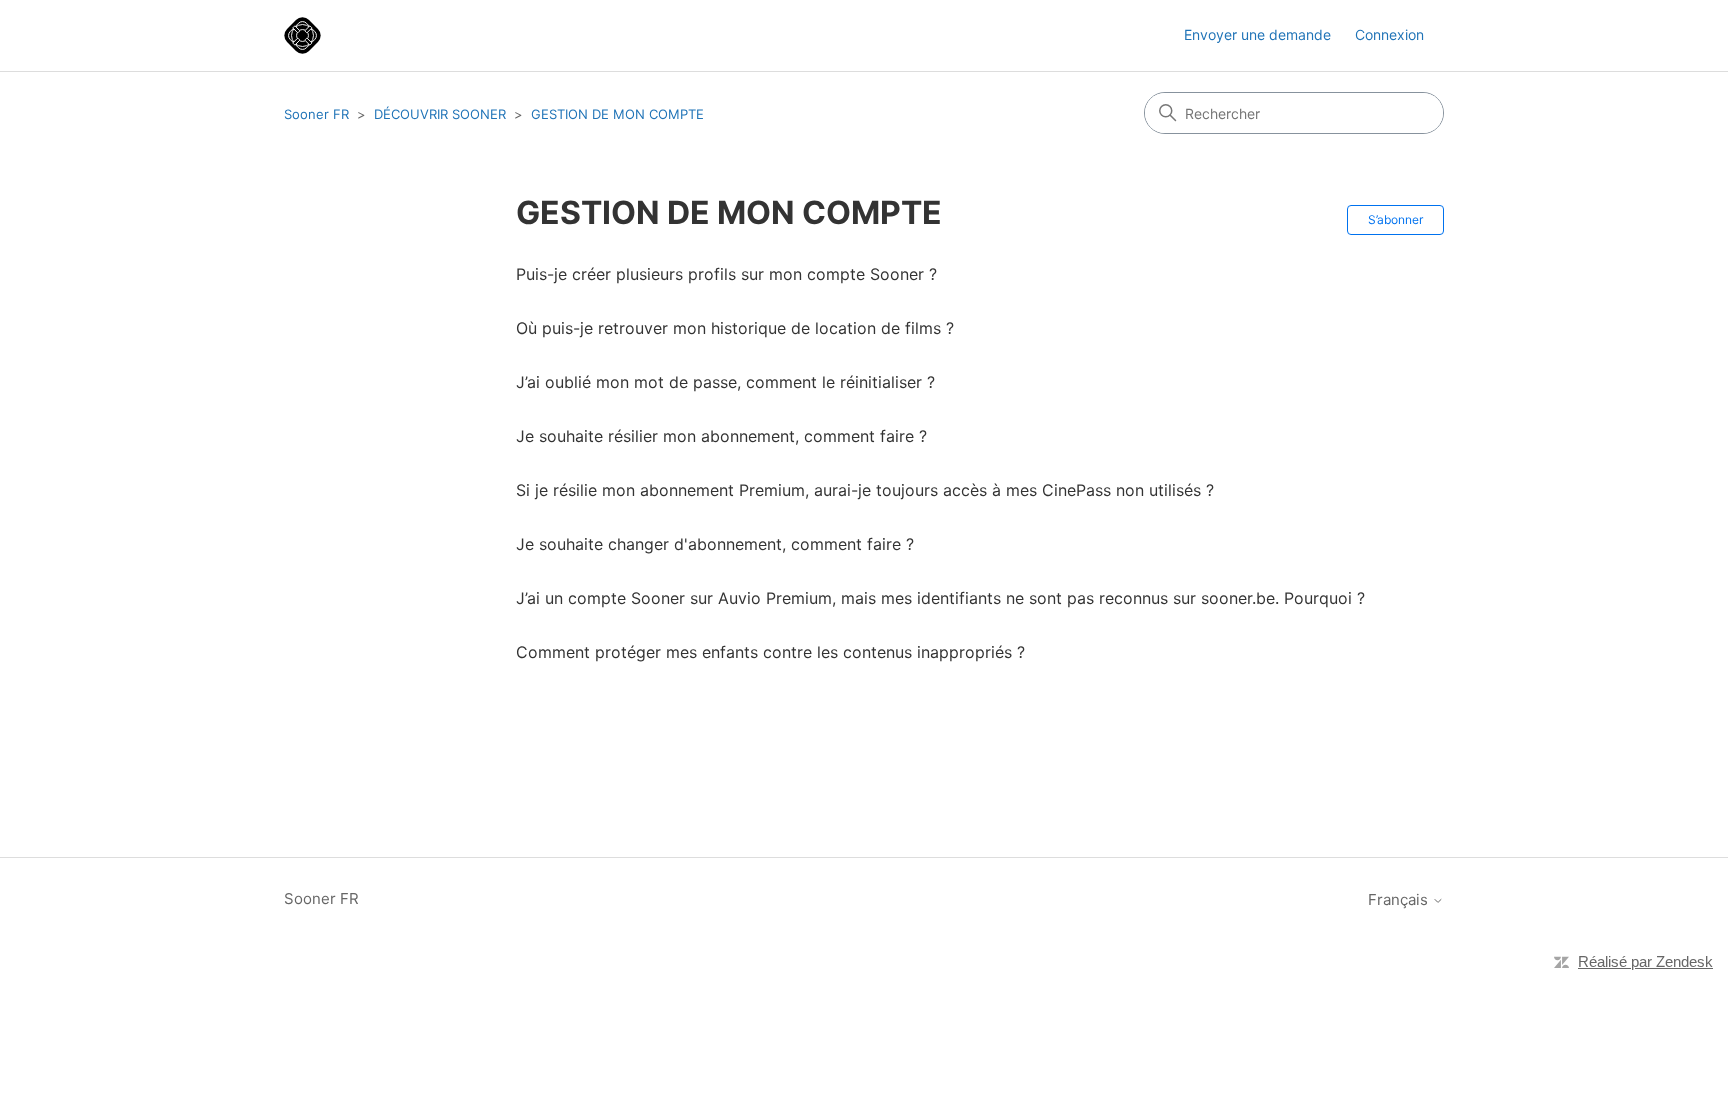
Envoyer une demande (1257, 34)
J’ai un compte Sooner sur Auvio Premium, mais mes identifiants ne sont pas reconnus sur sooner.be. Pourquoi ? (940, 598)
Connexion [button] (1389, 34)
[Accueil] (302, 35)
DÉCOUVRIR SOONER (440, 114)
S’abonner (1395, 219)
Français (1400, 899)
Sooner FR (316, 114)
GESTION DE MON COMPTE (617, 114)
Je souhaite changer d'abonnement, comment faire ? (715, 544)
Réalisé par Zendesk (1645, 961)
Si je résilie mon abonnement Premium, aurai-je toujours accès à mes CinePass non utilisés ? (865, 490)
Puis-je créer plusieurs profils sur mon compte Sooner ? (726, 274)
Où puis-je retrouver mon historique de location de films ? (735, 328)
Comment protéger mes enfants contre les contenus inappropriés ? (770, 652)
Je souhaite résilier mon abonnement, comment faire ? (721, 436)
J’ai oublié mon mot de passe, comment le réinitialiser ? (725, 382)
